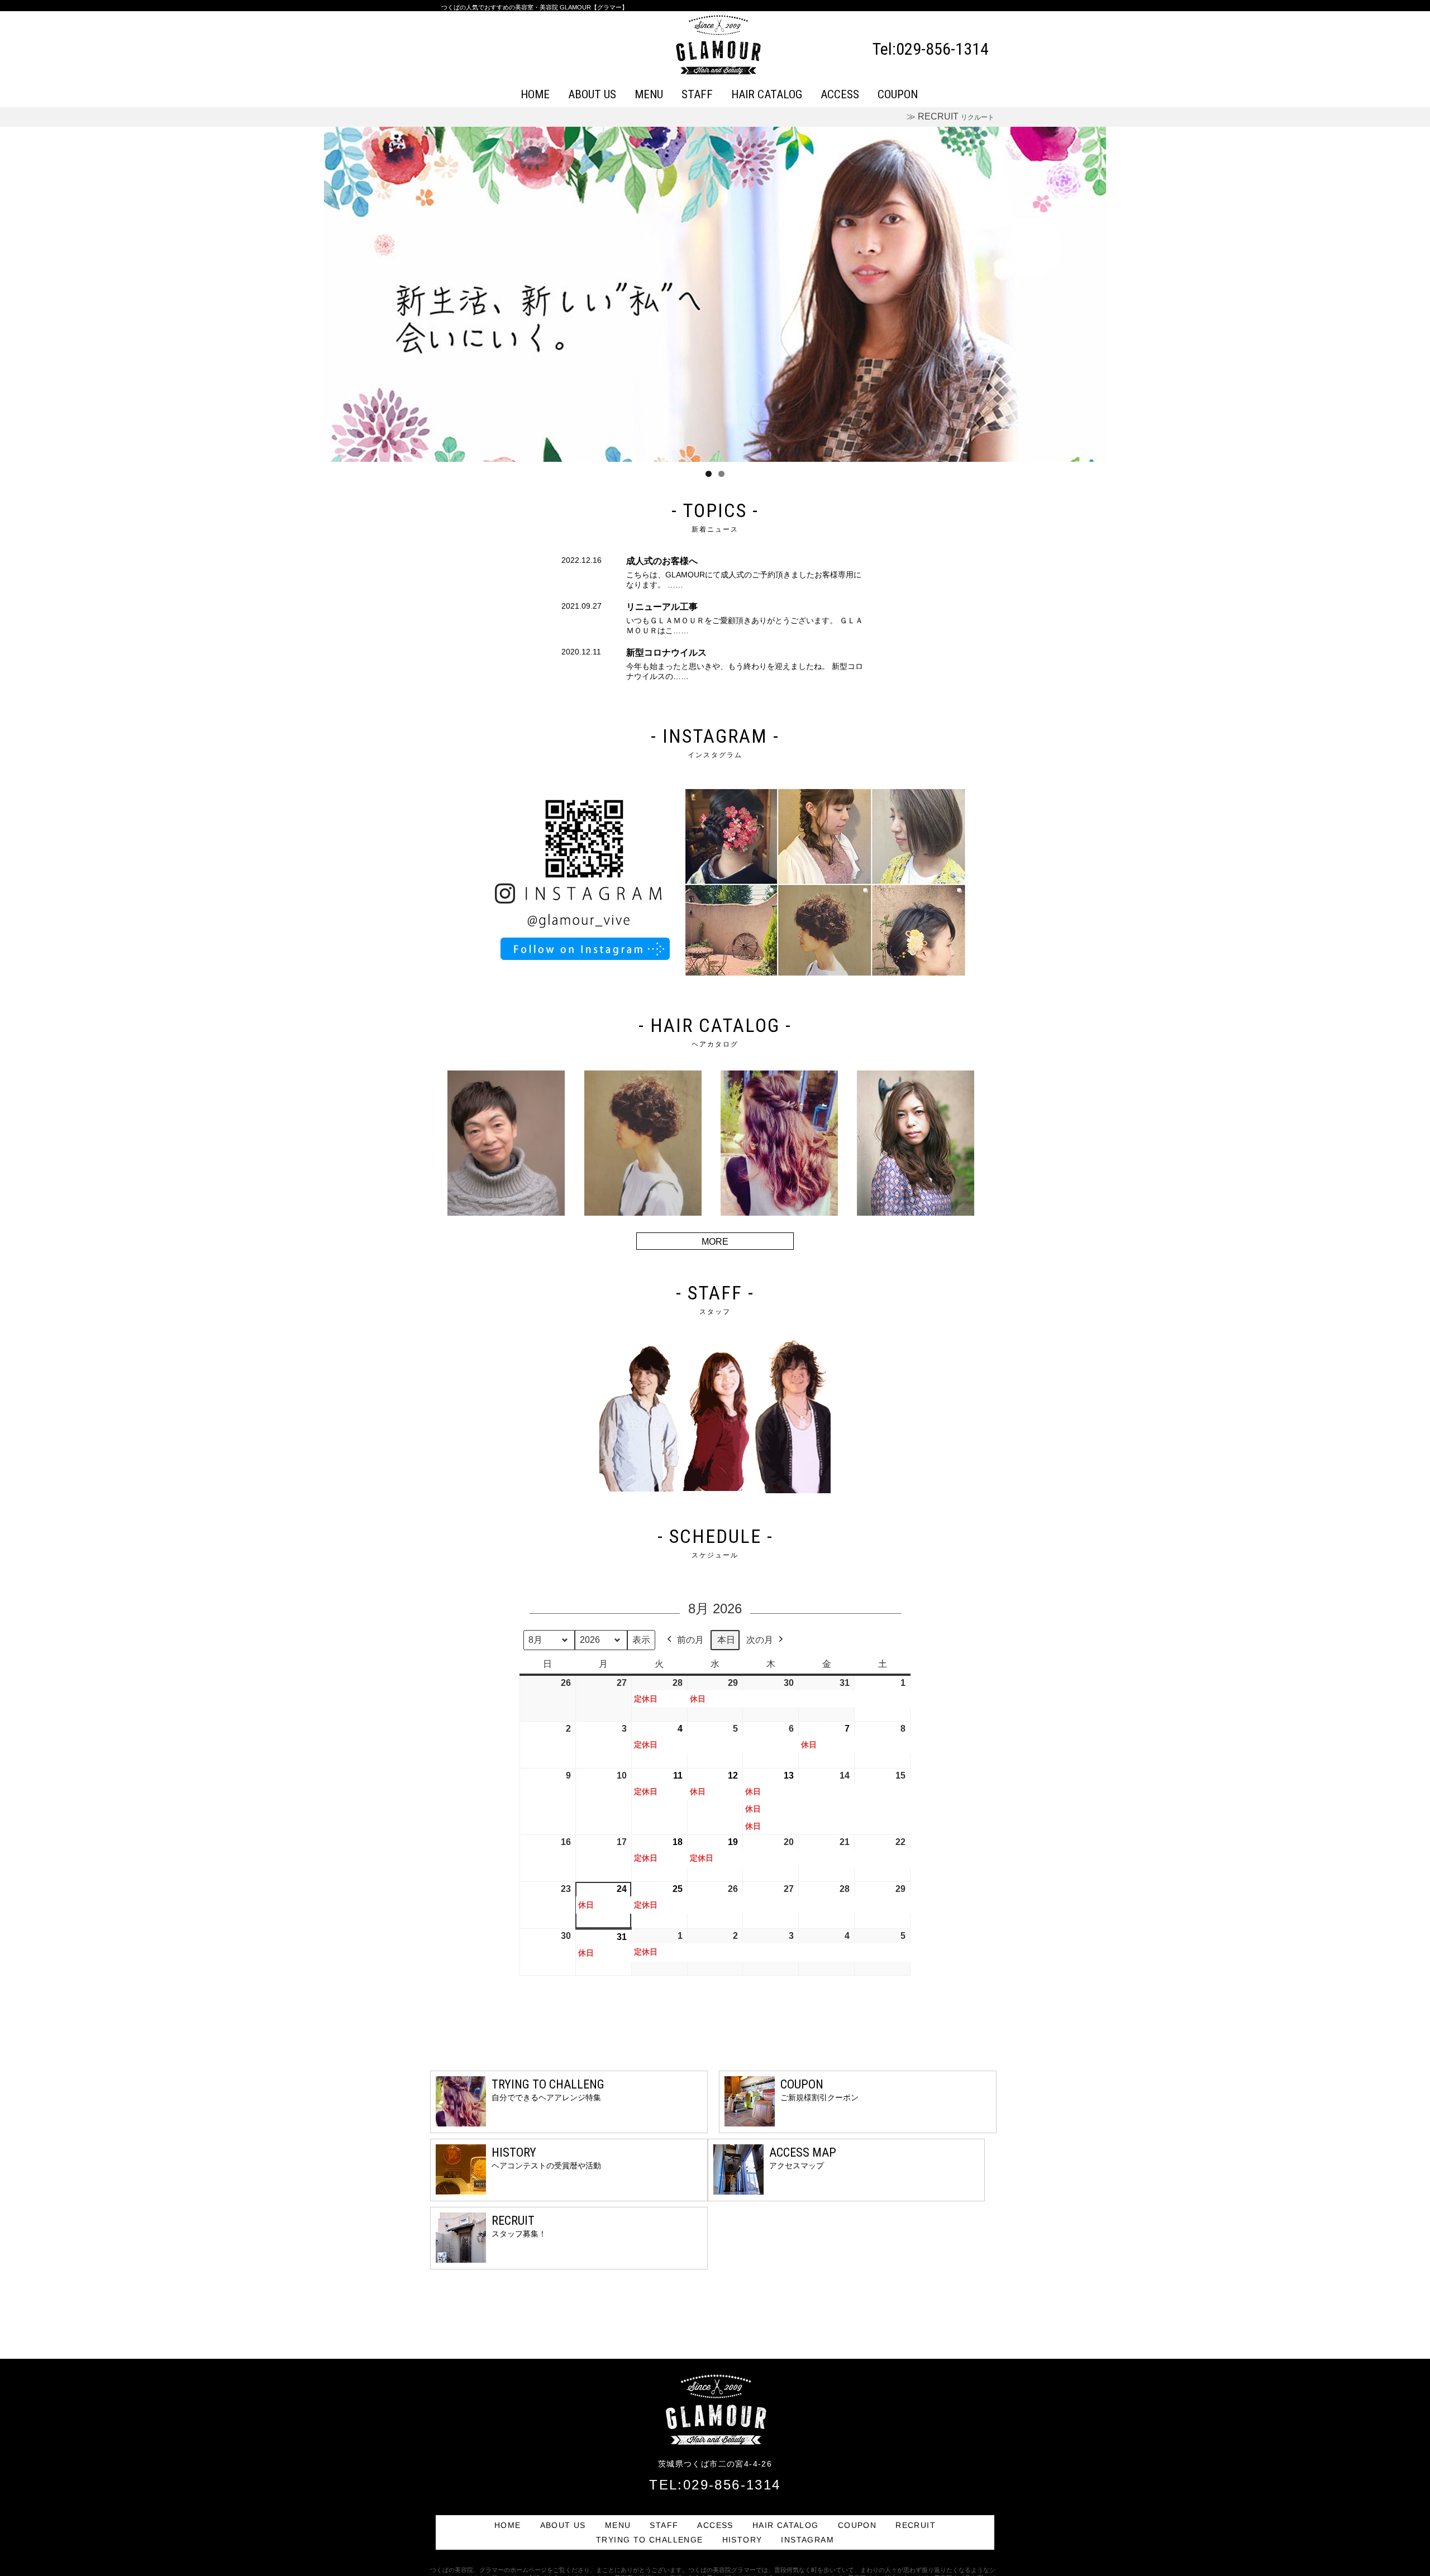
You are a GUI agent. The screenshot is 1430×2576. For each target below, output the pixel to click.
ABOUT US (592, 94)
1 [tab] (709, 474)
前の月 (690, 1640)
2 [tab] (721, 474)
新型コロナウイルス (666, 653)
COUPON (898, 94)
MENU (649, 94)
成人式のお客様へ (662, 561)
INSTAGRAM (807, 2540)
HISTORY (742, 2540)
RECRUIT (916, 2525)
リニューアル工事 (662, 607)
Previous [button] (338, 291)
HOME (535, 94)
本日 (726, 1640)
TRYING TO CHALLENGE (650, 2540)
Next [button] (1092, 291)
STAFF (697, 94)
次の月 (760, 1640)
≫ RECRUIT (950, 116)
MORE (715, 1242)
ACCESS (840, 94)
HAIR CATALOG (767, 94)
